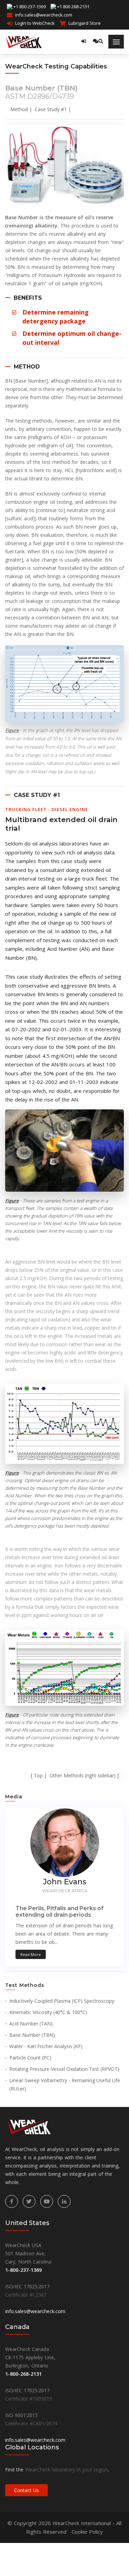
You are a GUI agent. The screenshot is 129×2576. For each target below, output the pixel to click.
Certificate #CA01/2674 (31, 2423)
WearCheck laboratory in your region (67, 2469)
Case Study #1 (51, 109)
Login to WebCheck (35, 23)
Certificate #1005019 (29, 2399)
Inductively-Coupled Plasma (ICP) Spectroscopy (62, 2001)
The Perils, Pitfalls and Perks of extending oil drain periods (60, 1912)
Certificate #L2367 (26, 2295)
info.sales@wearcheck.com (44, 15)
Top (38, 1775)
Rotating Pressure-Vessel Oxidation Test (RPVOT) (64, 2069)
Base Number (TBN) (32, 2035)
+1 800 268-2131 (73, 7)
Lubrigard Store (85, 23)
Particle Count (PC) (30, 2058)
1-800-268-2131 (23, 2374)
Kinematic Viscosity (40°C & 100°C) (48, 2012)
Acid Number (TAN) (31, 2024)
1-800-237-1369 (23, 2270)
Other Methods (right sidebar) (83, 1775)
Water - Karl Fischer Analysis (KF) (46, 2046)
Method (19, 109)
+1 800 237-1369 (30, 7)
